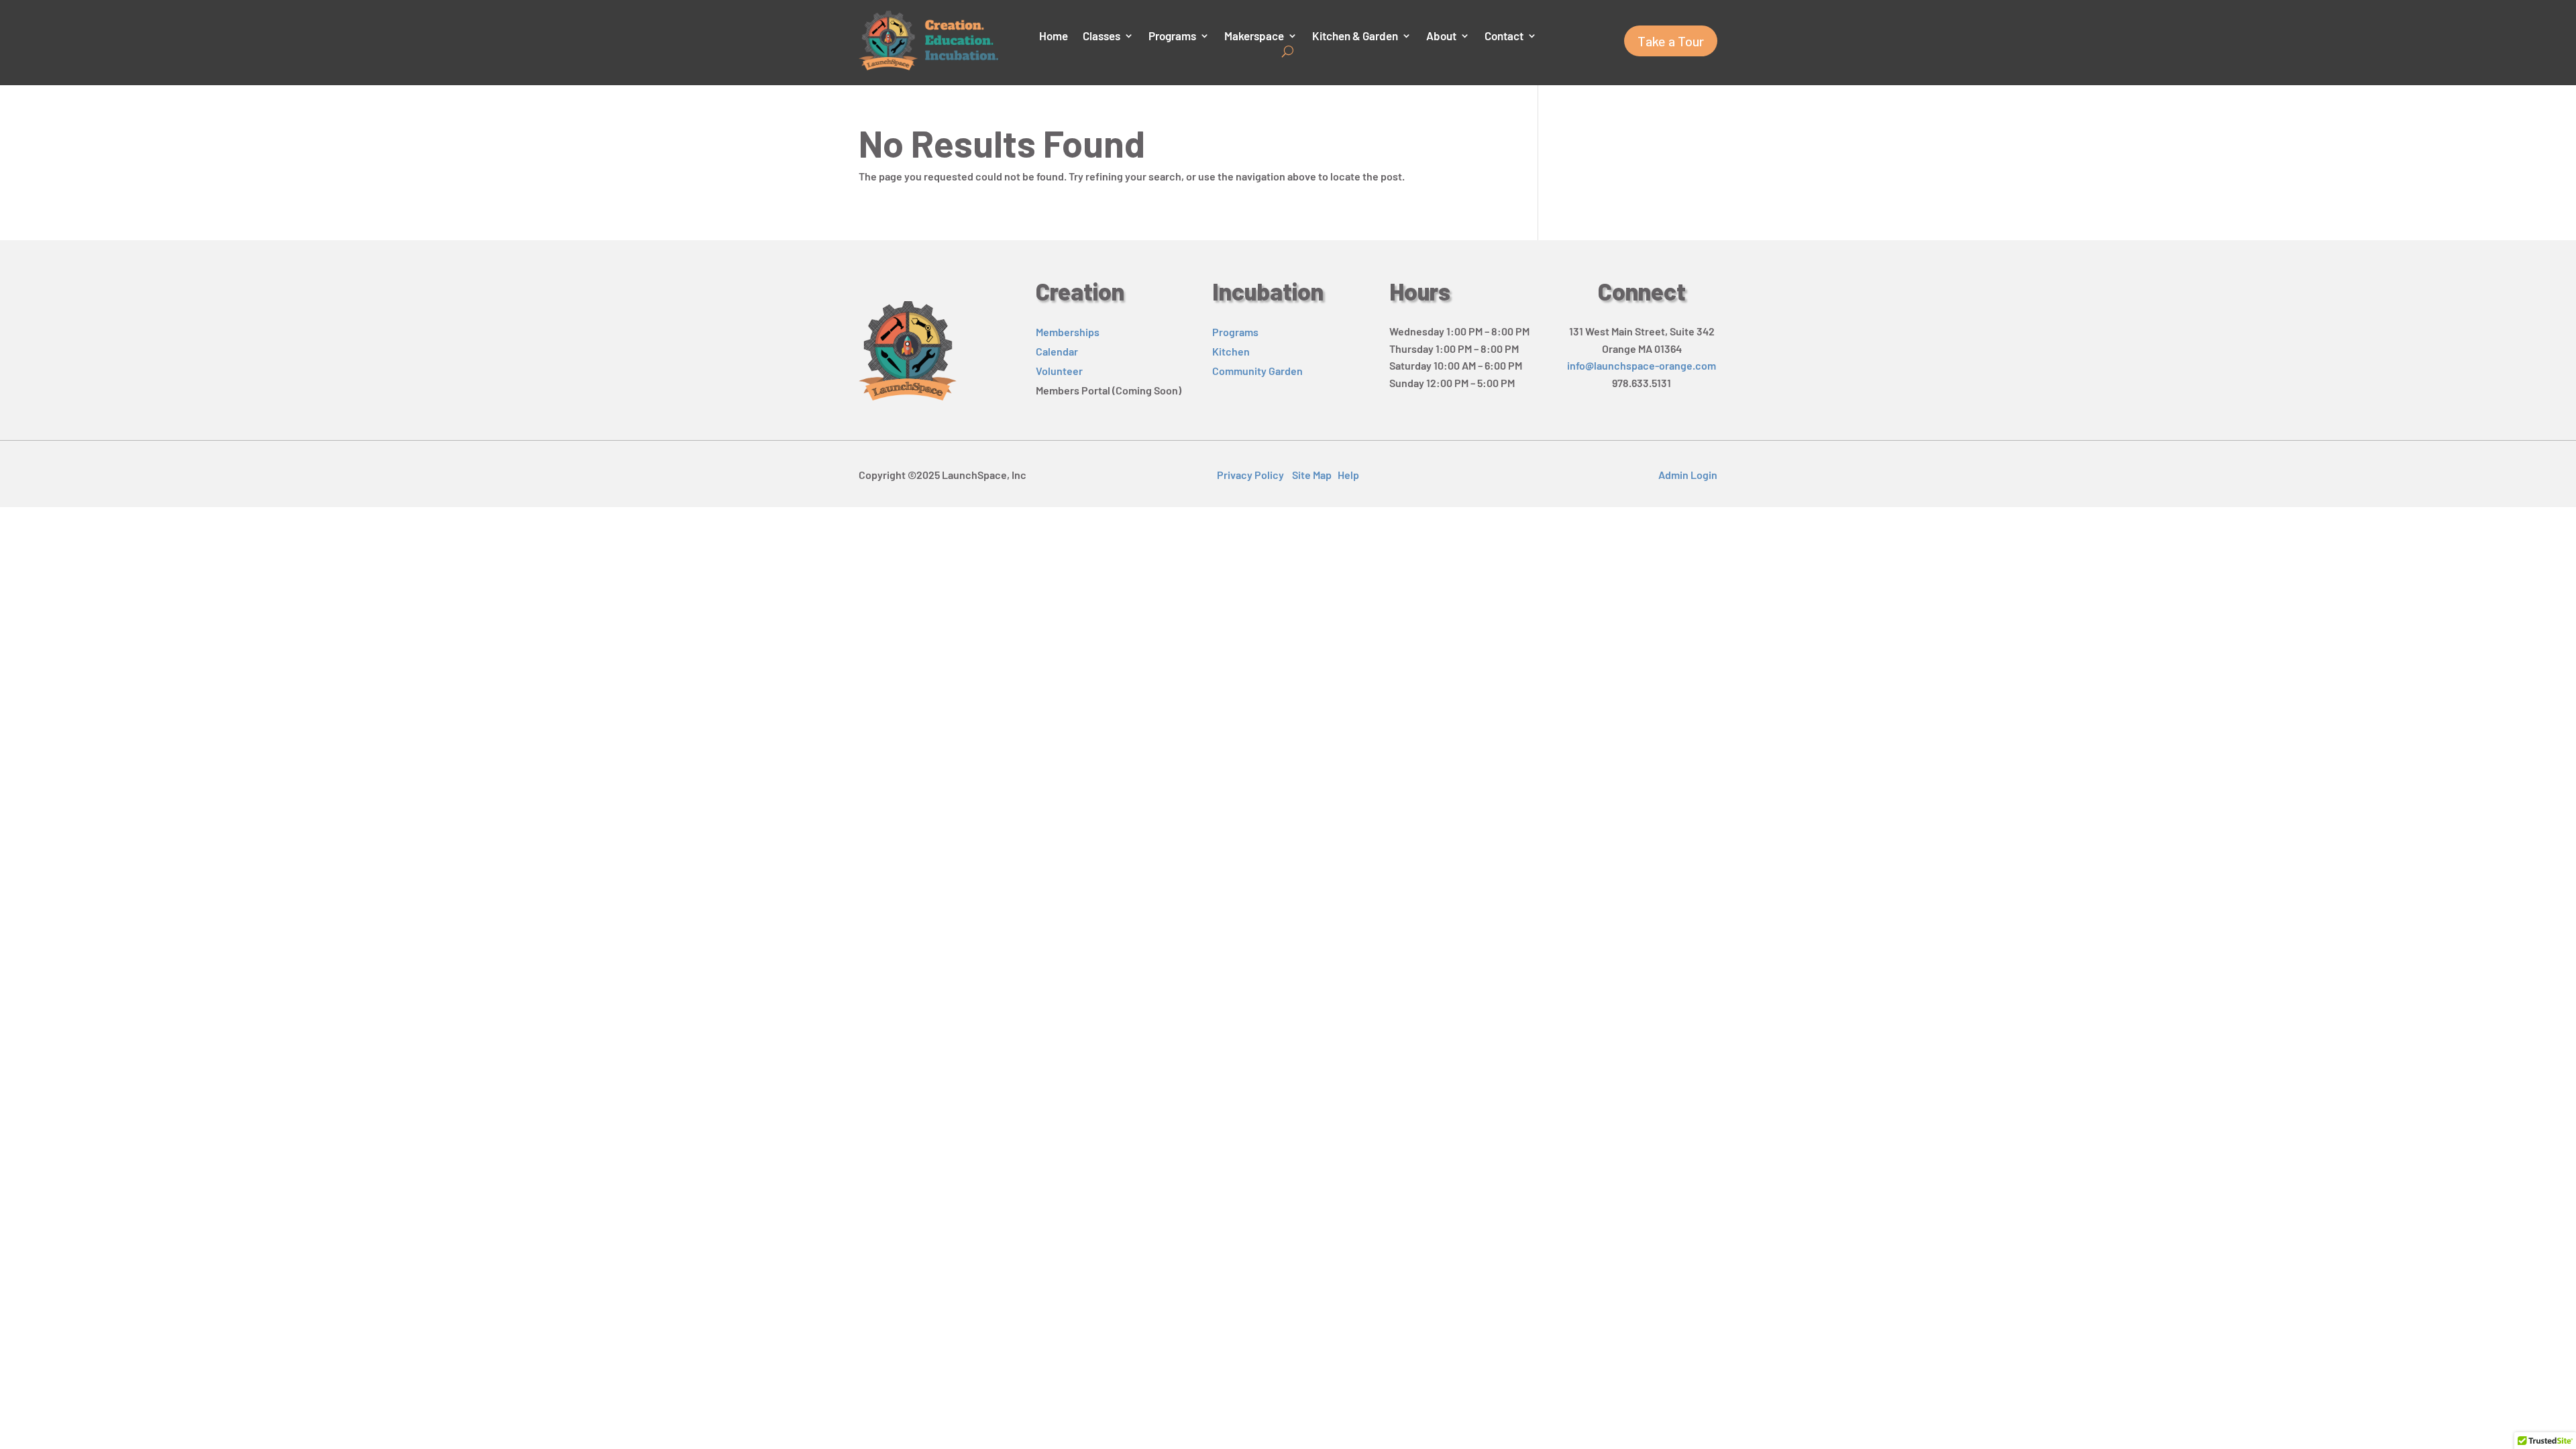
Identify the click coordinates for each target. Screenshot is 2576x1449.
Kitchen (1231, 351)
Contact (1504, 37)
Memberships (1068, 332)
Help (1348, 475)
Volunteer (1059, 371)
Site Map (1312, 475)
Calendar (1057, 351)
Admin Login (1688, 475)
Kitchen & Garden (1355, 37)
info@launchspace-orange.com (1642, 365)
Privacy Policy (1250, 475)
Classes (1102, 37)
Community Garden (1257, 371)
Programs (1172, 37)
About (1441, 37)
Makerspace (1254, 37)
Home (1054, 37)
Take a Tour (1671, 41)
